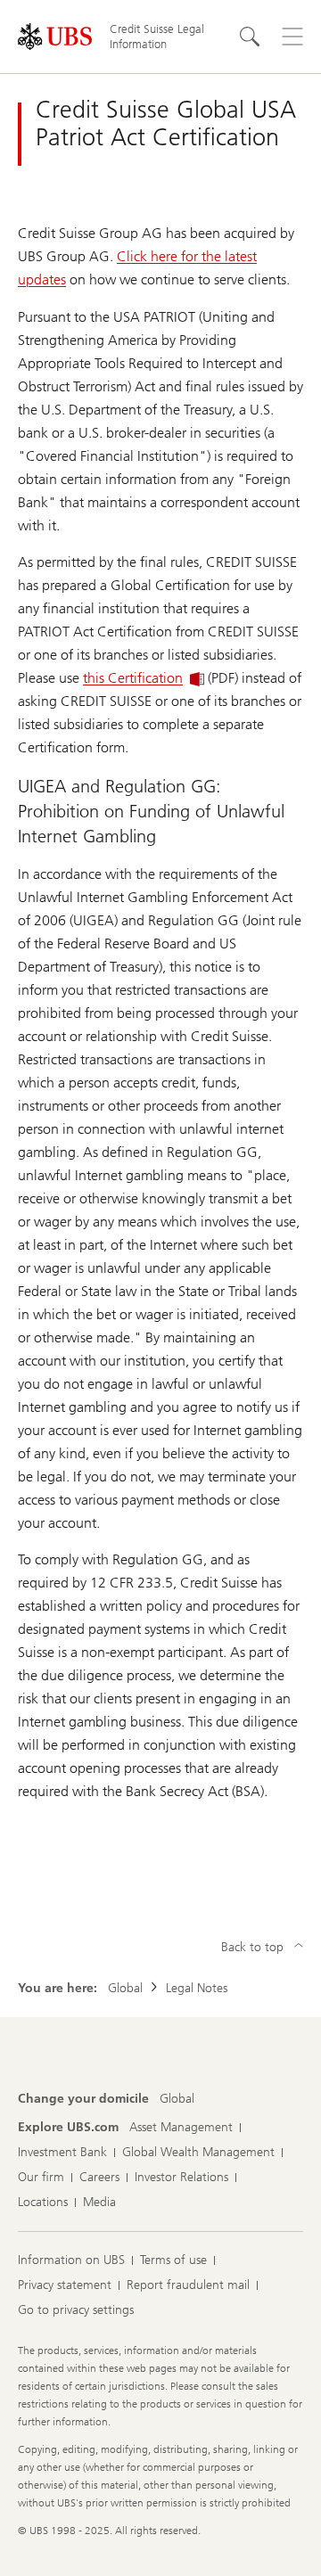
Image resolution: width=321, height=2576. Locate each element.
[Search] (250, 37)
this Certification (133, 678)
